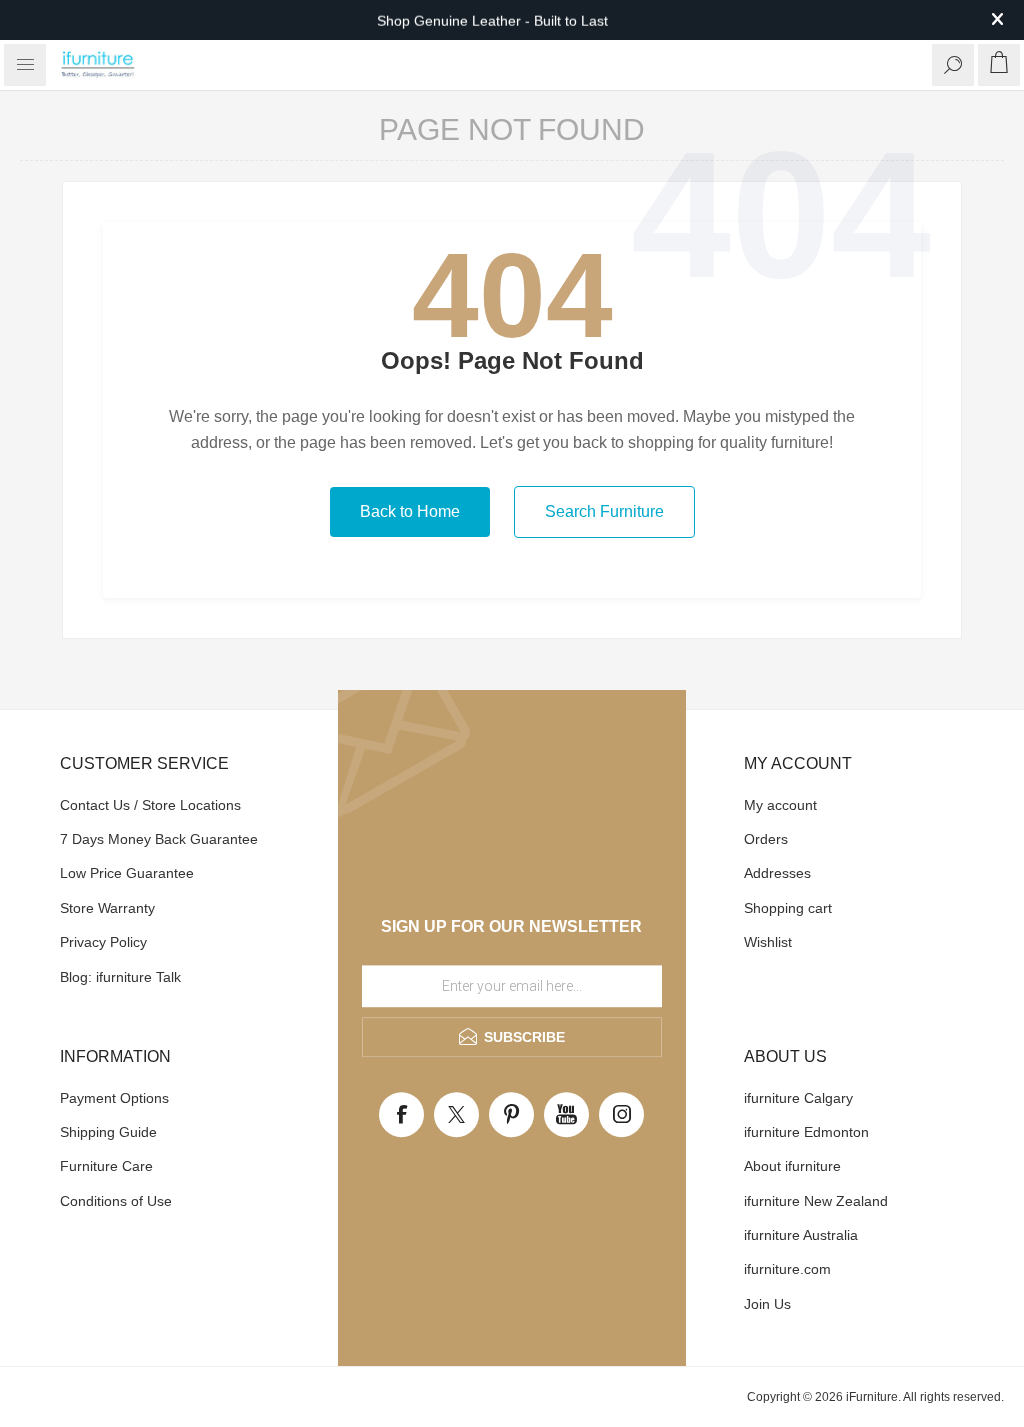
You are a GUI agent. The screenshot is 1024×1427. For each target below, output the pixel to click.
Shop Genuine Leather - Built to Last (492, 20)
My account (780, 805)
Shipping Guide (108, 1132)
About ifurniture (792, 1166)
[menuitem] (170, 805)
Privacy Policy (103, 942)
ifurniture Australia (801, 1235)
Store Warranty (107, 908)
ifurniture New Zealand (816, 1201)
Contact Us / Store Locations (150, 805)
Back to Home (410, 511)
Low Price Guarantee (127, 873)
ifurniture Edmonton (806, 1132)
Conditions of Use (116, 1201)
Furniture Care (106, 1166)
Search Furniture (604, 511)
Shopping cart (788, 908)
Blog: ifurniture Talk (120, 977)
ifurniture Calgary (798, 1098)
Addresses (777, 873)
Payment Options (114, 1098)
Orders (766, 839)
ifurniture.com (787, 1269)
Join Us (767, 1304)
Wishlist (768, 942)
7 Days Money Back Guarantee (159, 839)
